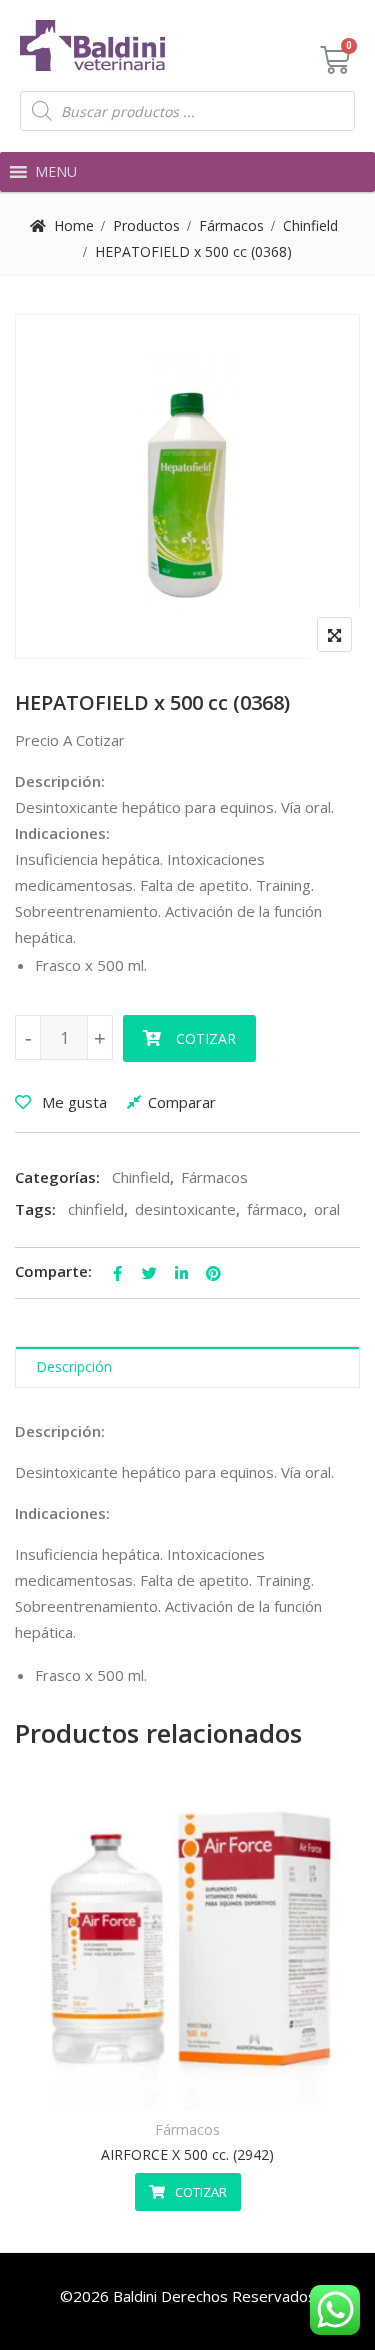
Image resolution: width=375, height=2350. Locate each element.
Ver (236, 2083)
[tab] (187, 1367)
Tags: (35, 1209)
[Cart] (335, 60)
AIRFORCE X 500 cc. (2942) (187, 2154)
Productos (146, 225)
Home (74, 225)
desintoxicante (185, 1209)
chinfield (96, 1209)
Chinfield (310, 225)
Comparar (182, 1102)
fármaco (275, 1209)
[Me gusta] (138, 2083)
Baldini (135, 2296)
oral (327, 1209)
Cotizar (206, 1038)
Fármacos (231, 225)
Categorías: (57, 1177)
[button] (56, 172)
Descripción (74, 1366)
